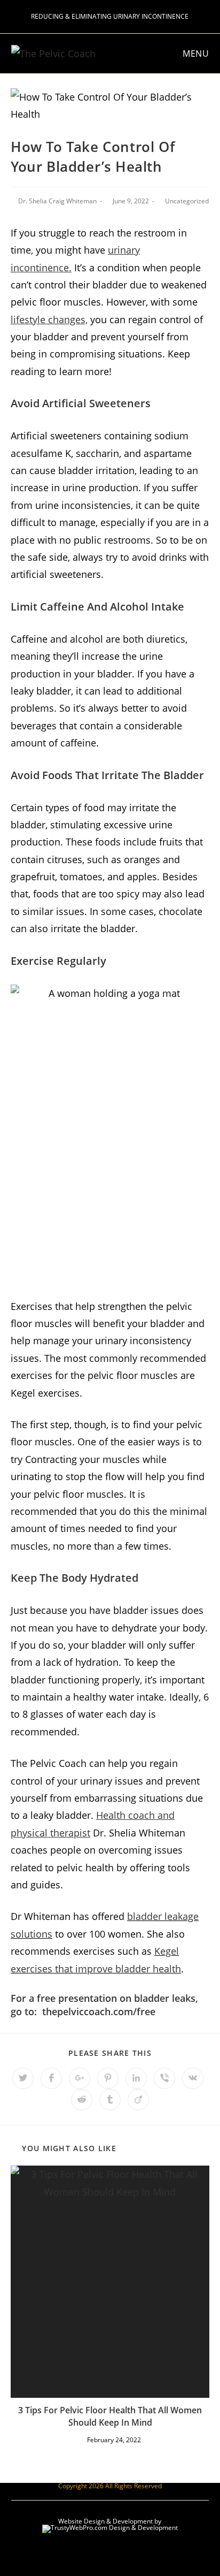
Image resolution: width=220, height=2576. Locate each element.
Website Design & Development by (110, 2521)
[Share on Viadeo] (138, 2100)
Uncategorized (187, 201)
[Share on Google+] (80, 2078)
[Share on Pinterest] (108, 2078)
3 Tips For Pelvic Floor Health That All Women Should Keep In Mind (110, 2416)
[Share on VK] (193, 2078)
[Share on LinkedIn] (136, 2078)
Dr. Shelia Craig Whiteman (57, 201)
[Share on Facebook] (51, 2078)
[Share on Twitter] (23, 2078)
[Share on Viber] (164, 2078)
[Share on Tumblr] (110, 2100)
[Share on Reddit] (82, 2100)
